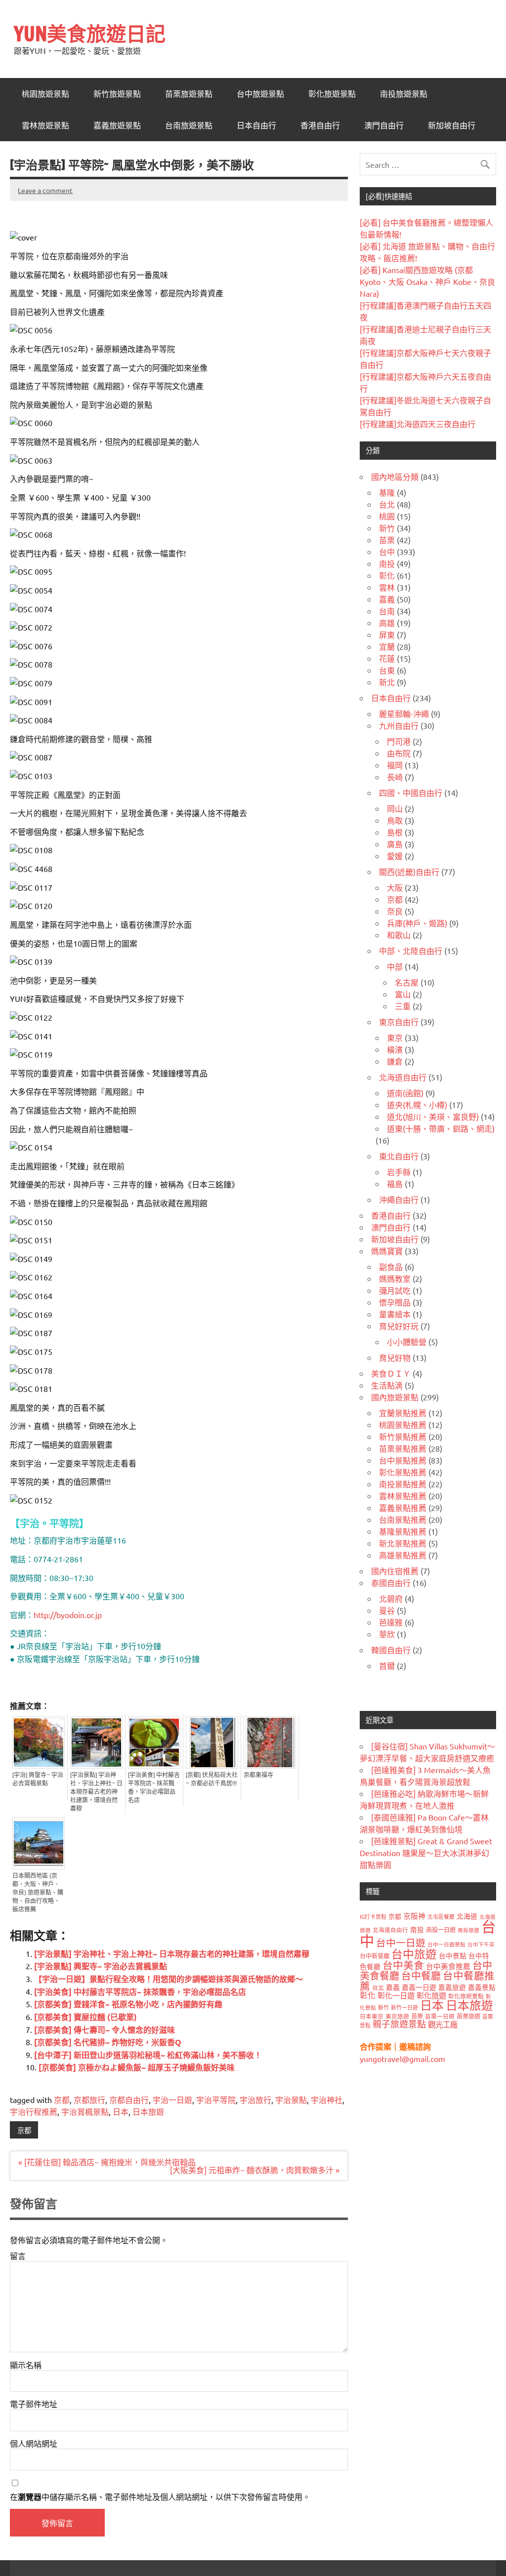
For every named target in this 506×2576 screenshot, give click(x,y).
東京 (395, 1037)
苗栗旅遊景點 (189, 94)
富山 (403, 994)
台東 (387, 670)
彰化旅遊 (431, 1995)
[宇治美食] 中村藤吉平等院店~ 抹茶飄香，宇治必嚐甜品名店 (154, 1788)
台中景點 (453, 1955)
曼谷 (387, 1610)
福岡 (395, 765)
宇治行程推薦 (34, 2111)
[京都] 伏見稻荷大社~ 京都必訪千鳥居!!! (212, 1779)
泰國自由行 (391, 1583)
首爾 (387, 1665)
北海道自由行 (403, 1077)
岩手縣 (399, 1172)
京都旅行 (89, 2100)
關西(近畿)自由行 (409, 872)
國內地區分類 (395, 476)
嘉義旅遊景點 (117, 125)
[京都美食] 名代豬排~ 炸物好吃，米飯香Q (108, 2042)
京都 (62, 2100)
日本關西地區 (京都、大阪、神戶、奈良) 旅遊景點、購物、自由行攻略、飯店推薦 (38, 1893)
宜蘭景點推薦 (403, 1413)
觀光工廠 (443, 2024)
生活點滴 (387, 1385)
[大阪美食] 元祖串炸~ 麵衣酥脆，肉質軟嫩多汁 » (255, 2170)
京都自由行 (129, 2100)
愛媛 (395, 856)
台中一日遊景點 (446, 1944)
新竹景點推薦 (403, 1436)
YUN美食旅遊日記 (90, 33)
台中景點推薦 (403, 1460)
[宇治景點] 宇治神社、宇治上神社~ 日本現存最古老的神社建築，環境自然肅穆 (96, 1792)
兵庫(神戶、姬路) (417, 923)
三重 (403, 1006)
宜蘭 (387, 646)
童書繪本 (395, 1314)
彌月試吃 (395, 1290)
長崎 (395, 777)
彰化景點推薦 (403, 1472)
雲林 (387, 587)
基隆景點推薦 (403, 1531)
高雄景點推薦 (403, 1555)
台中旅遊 (414, 1954)
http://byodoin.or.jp (68, 1615)
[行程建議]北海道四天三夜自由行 (418, 424)
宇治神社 (327, 2100)
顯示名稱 (26, 2365)
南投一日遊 (441, 1930)
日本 (121, 2111)
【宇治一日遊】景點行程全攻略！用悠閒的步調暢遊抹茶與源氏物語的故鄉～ (169, 1979)
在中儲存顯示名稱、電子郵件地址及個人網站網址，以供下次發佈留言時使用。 (160, 2497)
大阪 (395, 887)
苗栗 (387, 540)
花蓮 (387, 658)
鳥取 (395, 820)
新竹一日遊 (404, 2007)
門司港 (399, 741)
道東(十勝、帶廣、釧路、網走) (441, 1128)
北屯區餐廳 (441, 1916)
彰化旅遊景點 (332, 94)
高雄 (387, 623)
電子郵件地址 (34, 2404)
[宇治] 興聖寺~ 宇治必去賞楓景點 (38, 1779)
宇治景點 (291, 2100)
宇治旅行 (255, 2100)
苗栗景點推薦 (403, 1448)
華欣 (387, 1634)
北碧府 (391, 1598)
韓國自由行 (391, 1650)
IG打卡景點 (373, 1916)
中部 (395, 966)
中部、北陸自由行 (411, 951)
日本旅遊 (148, 2111)
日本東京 (372, 2016)
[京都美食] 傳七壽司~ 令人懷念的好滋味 (105, 2030)
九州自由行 (399, 725)
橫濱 (395, 1049)
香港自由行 (320, 125)
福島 (395, 1184)
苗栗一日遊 (440, 2016)
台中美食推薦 (448, 1966)
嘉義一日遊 (419, 1987)
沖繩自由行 (399, 1199)
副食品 (391, 1267)
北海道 (467, 1916)
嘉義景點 (482, 1987)
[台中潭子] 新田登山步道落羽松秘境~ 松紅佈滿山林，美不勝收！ (148, 2055)
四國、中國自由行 (411, 793)
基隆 (387, 492)
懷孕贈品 (395, 1302)
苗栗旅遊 (468, 2016)
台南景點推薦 (403, 1519)
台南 (387, 611)
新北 (387, 682)
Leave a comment (45, 190)
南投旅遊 (468, 1930)
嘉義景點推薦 (403, 1507)
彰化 (387, 575)
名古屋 (407, 982)
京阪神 (414, 1916)
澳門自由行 (384, 125)
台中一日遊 (401, 1942)
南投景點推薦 (403, 1484)
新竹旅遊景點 (117, 94)
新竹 (387, 528)
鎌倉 (395, 1061)
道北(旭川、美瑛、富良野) (433, 1116)
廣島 (395, 844)
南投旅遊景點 (404, 94)
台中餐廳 (421, 1975)
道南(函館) (405, 1093)
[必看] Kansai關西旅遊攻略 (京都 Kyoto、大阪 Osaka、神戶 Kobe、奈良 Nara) (427, 281)
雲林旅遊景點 (45, 125)
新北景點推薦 (403, 1543)
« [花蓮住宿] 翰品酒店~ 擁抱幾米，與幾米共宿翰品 (107, 2162)
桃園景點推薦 (403, 1425)
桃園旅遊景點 (45, 94)
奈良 (395, 911)
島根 (395, 832)
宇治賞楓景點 (85, 2111)
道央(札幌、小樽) (417, 1105)
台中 (387, 552)
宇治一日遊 (172, 2100)
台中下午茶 (481, 1944)
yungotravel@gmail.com (402, 2059)
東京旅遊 (397, 2016)
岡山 (395, 808)
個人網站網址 (34, 2443)
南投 (387, 563)
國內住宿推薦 (395, 1571)
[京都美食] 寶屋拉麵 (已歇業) (85, 2017)
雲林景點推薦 (403, 1496)
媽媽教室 (395, 1278)
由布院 (399, 753)
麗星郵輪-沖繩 (404, 713)
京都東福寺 (258, 1775)
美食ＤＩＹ (391, 1373)
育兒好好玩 (399, 1326)
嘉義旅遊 (452, 1987)
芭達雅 (391, 1622)
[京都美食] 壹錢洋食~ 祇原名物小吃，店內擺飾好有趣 (128, 2004)
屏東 (387, 634)
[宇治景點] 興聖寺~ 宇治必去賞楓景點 (101, 1966)
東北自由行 (399, 1156)
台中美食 (403, 1965)
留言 (18, 2256)
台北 (387, 504)
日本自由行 (256, 125)
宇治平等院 (216, 2100)
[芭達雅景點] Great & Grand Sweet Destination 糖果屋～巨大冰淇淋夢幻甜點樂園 (426, 1853)
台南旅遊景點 (189, 125)
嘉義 (387, 599)
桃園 (387, 516)
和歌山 (399, 935)
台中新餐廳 (375, 1956)
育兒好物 (395, 1357)
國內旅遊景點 (395, 1397)
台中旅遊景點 (260, 94)
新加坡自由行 (452, 125)
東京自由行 (399, 1022)
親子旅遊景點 (399, 2024)
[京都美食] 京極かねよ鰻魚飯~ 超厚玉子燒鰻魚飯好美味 (137, 2067)
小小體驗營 (407, 1342)
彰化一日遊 (396, 1995)
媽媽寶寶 (387, 1251)
